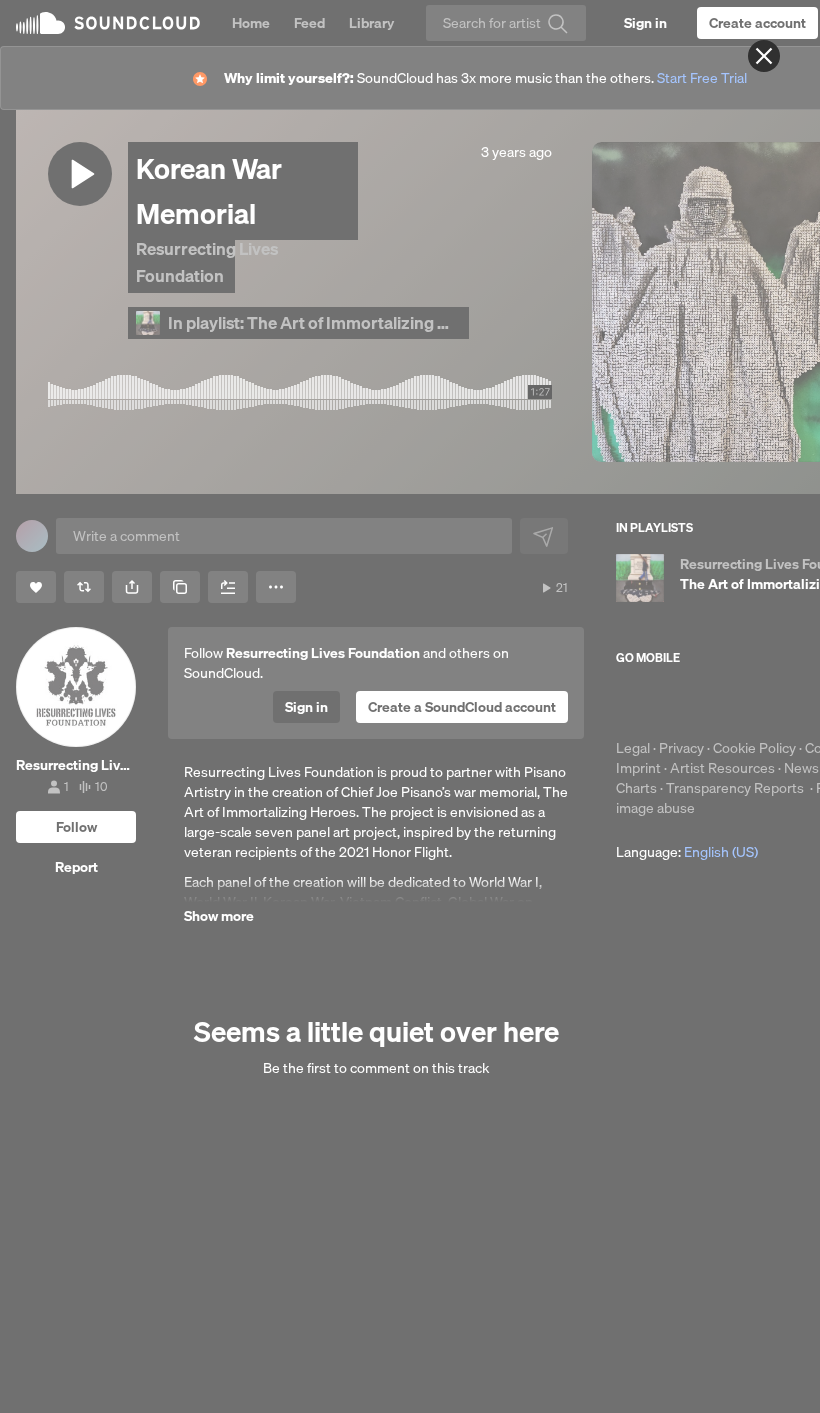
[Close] (764, 56)
